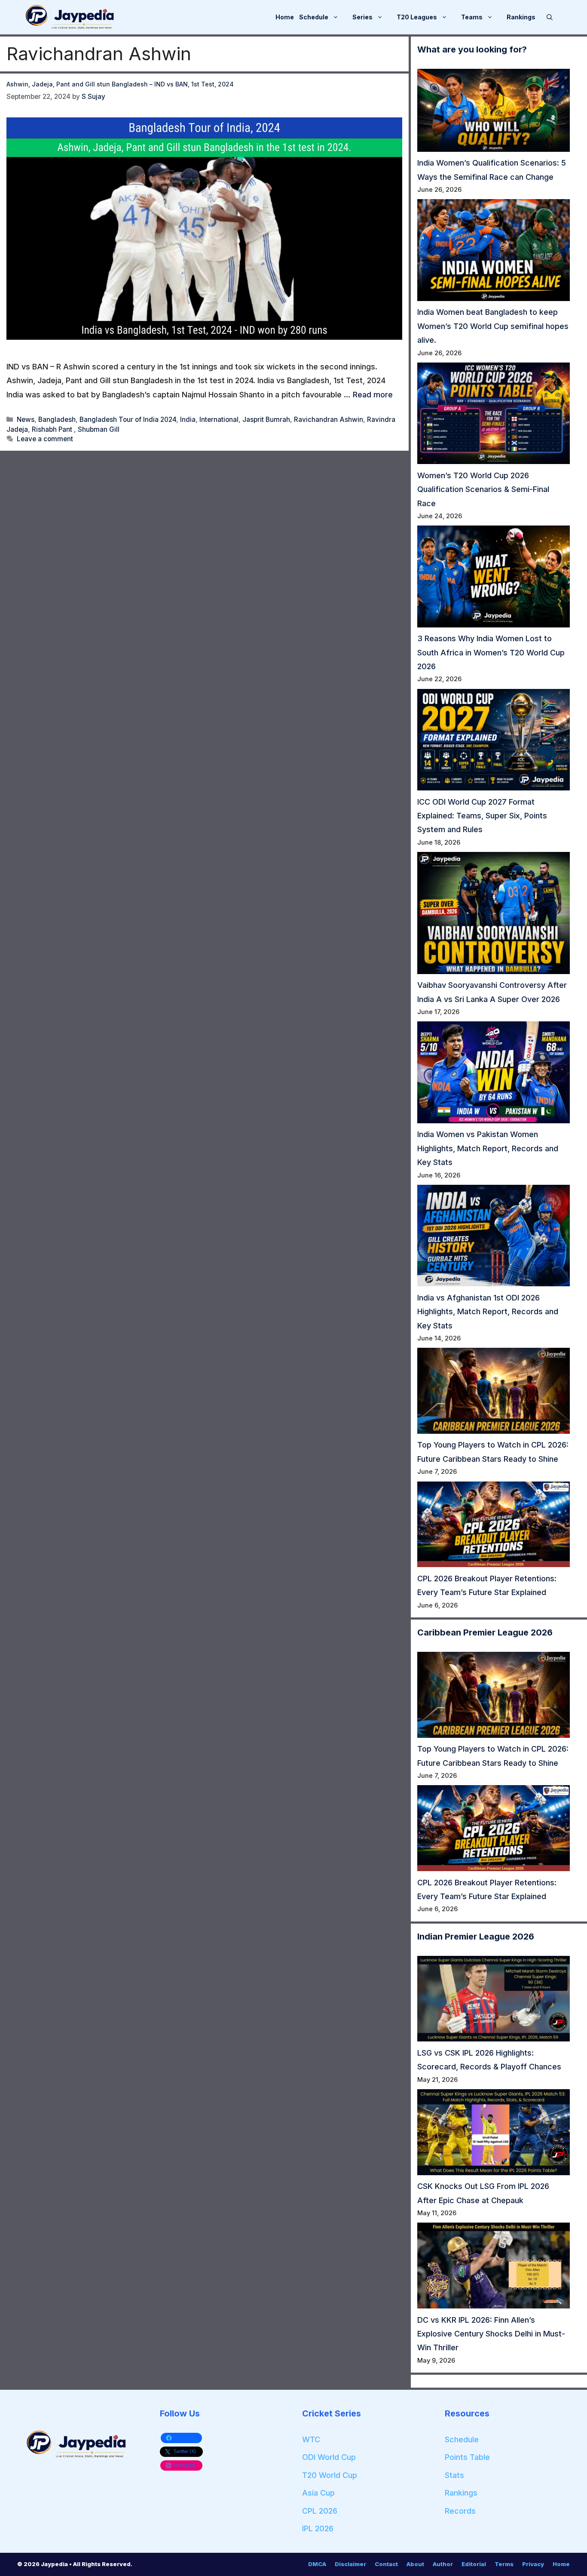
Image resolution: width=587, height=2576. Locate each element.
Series (362, 17)
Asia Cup (318, 2493)
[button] (550, 17)
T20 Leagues (417, 17)
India (188, 420)
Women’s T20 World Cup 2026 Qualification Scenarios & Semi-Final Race (483, 489)
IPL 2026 (318, 2528)
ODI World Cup (329, 2457)
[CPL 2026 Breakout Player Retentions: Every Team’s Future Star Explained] (494, 1527)
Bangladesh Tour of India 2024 (128, 420)
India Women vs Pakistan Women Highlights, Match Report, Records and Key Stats (488, 1148)
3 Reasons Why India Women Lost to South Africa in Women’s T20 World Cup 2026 (491, 652)
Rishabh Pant (53, 429)
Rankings (521, 17)
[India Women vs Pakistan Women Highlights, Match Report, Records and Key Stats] (494, 1074)
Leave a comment (45, 439)
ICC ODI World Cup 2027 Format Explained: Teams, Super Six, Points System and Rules (482, 816)
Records (460, 2511)
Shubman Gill (99, 429)
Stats (454, 2475)
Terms (504, 2564)
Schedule (314, 17)
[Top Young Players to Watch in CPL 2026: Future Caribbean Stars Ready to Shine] (494, 1393)
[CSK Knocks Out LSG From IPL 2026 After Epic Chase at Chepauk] (494, 2134)
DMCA (317, 2564)
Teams (472, 17)
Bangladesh (57, 420)
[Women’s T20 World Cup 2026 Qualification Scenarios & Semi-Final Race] (494, 416)
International (219, 420)
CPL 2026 (320, 2511)
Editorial (474, 2564)
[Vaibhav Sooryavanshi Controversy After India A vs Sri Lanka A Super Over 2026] (494, 915)
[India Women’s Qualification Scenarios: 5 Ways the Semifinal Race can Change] (494, 112)
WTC (311, 2439)
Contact (386, 2564)
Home (285, 17)
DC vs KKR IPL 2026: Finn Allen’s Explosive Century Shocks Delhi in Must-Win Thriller (491, 2334)
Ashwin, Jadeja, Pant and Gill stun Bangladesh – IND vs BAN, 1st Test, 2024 (120, 84)
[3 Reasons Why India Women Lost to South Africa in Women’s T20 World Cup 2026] (494, 579)
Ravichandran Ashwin (329, 420)
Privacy (533, 2564)
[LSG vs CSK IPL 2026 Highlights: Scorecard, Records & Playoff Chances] (494, 2001)
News (26, 420)
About (415, 2564)
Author (443, 2564)
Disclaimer (350, 2564)
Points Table (467, 2457)
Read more (373, 395)
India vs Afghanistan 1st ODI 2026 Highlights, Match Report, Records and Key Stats (488, 1312)
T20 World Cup (330, 2475)
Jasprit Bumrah (266, 420)
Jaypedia (55, 2564)
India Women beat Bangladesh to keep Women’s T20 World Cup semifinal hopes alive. (493, 326)
